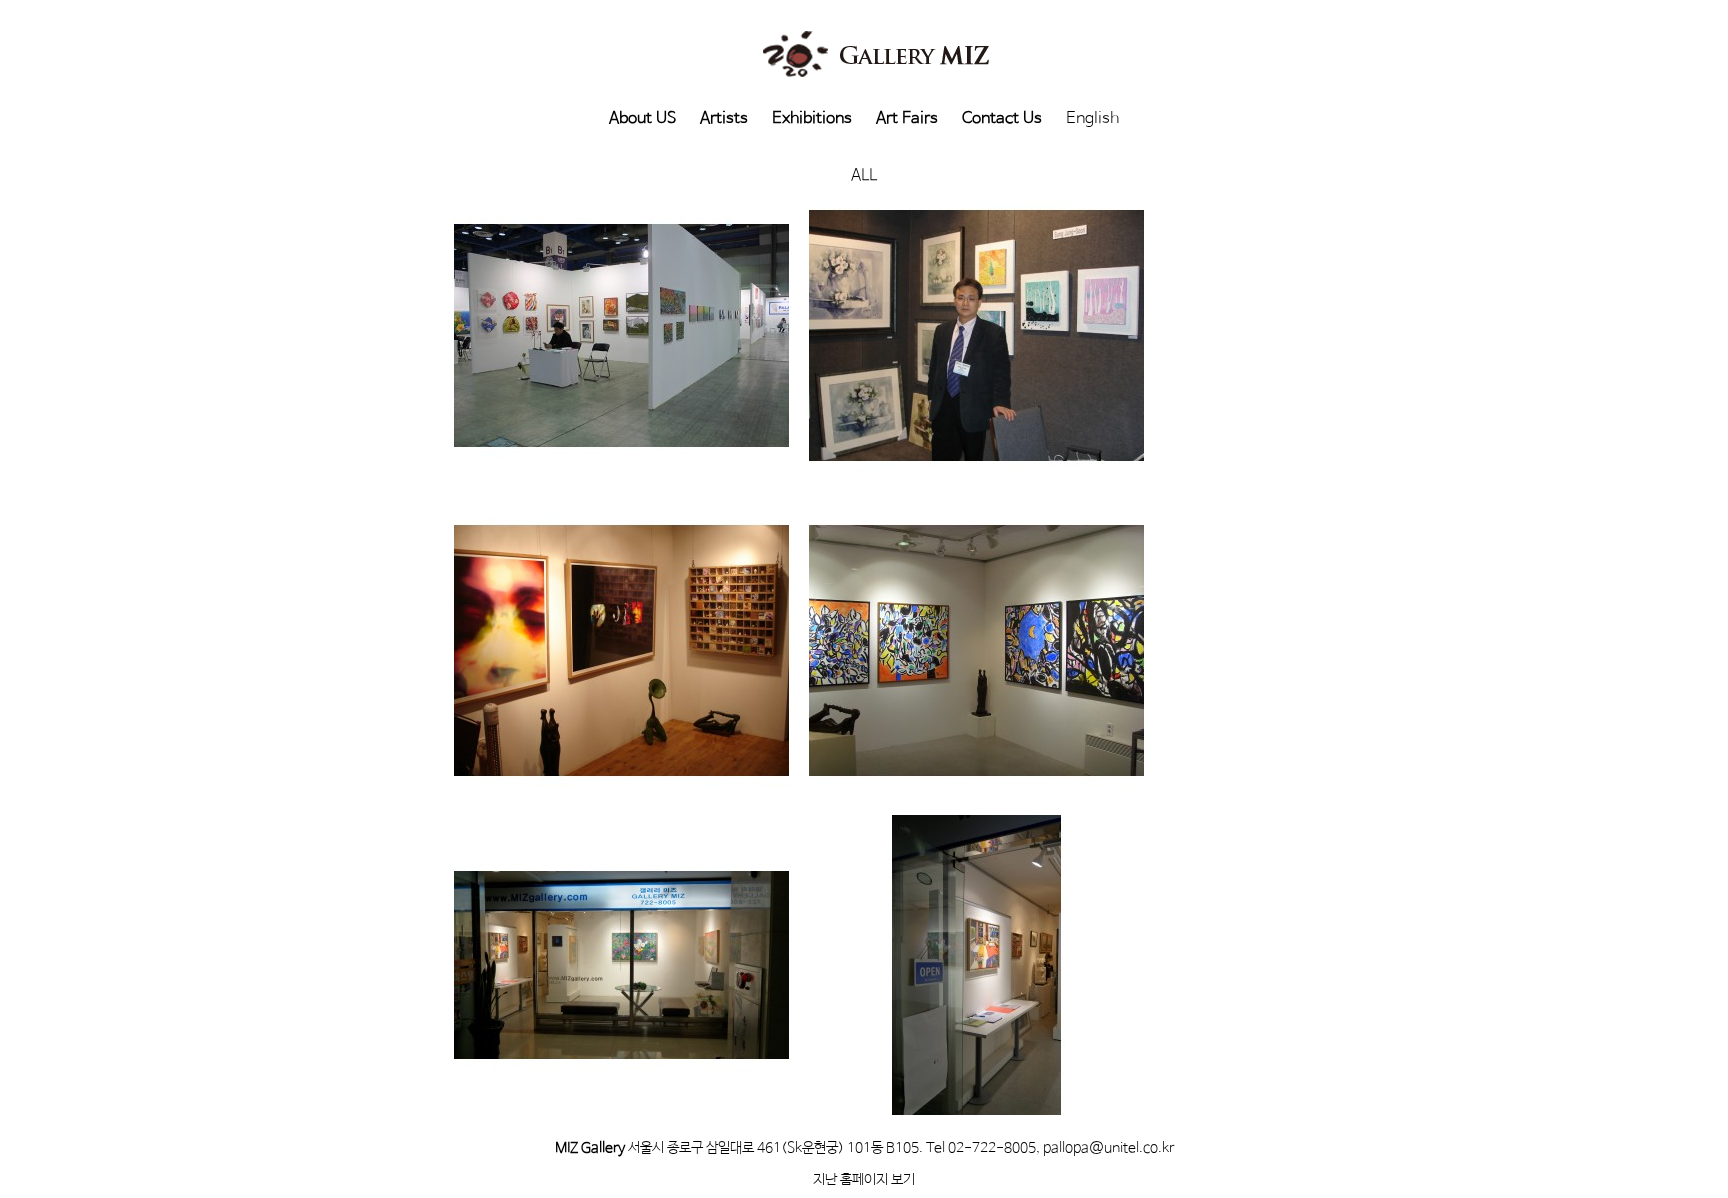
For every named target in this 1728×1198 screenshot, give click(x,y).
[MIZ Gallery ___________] (976, 334)
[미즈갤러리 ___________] (976, 964)
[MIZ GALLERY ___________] (621, 334)
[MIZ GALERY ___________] (621, 649)
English (1092, 118)
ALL (864, 175)
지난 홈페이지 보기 (864, 1180)
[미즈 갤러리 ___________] (621, 964)
